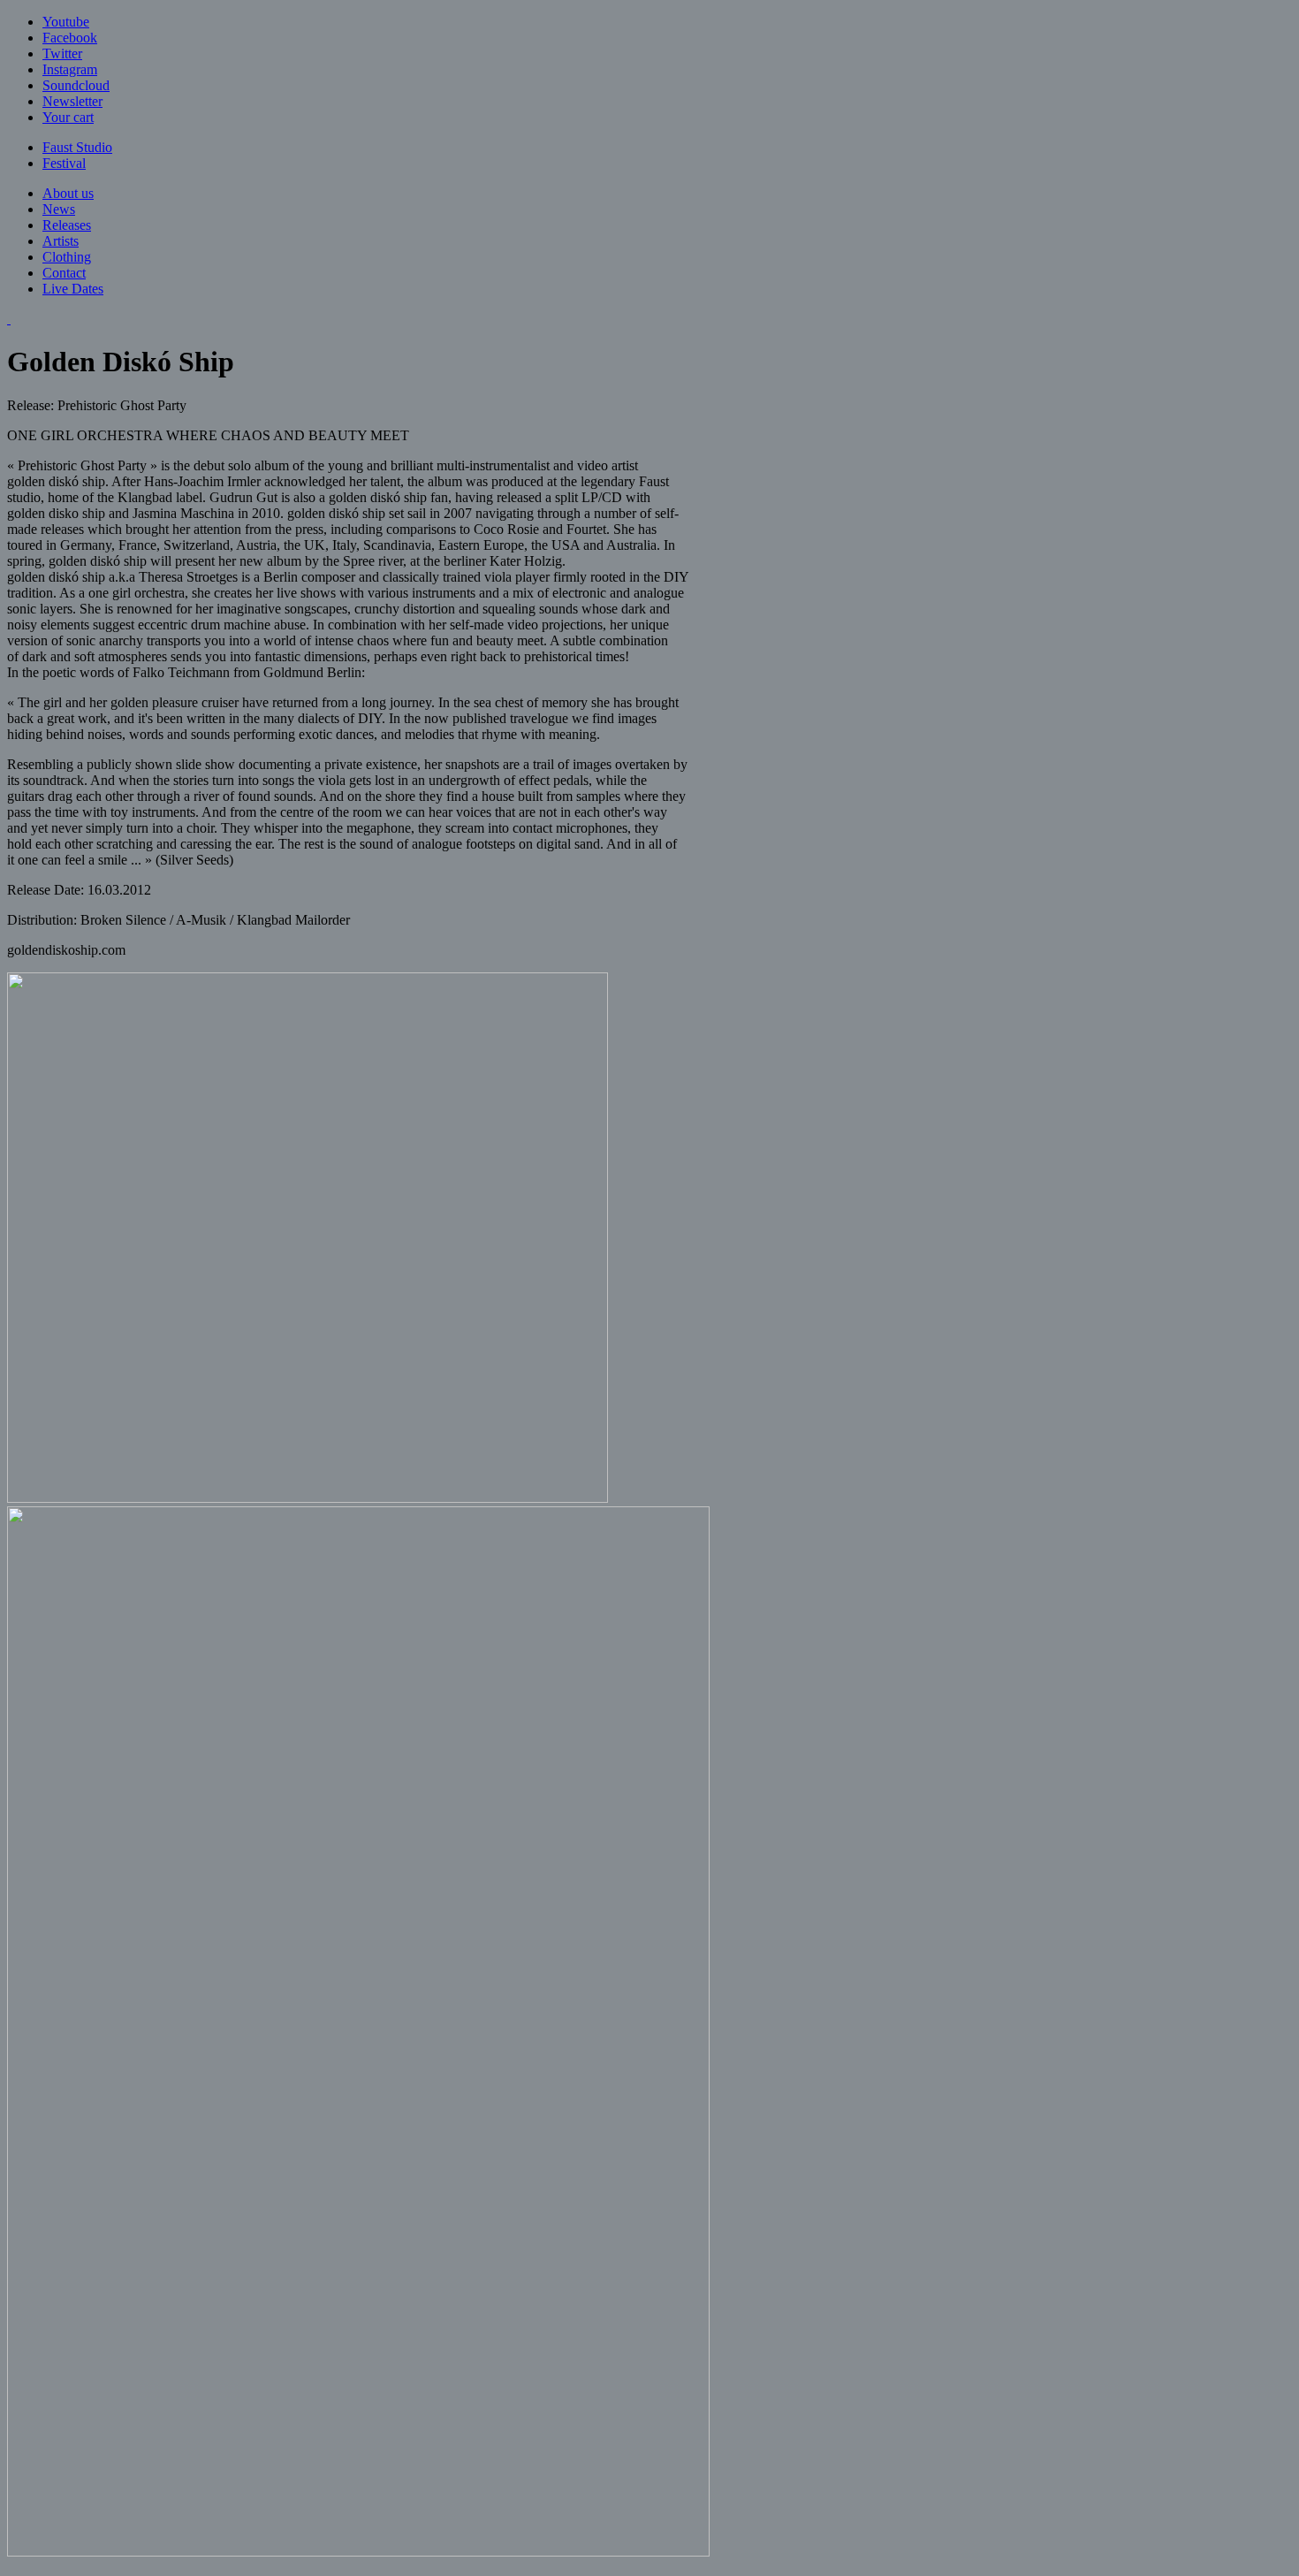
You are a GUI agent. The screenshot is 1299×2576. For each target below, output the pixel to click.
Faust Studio (77, 147)
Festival (64, 163)
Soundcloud (76, 85)
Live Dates (73, 289)
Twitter (62, 53)
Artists (61, 241)
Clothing (67, 257)
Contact (64, 273)
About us (68, 193)
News (59, 209)
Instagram (70, 69)
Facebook (70, 38)
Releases (67, 225)
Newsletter (72, 101)
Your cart (68, 117)
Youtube (66, 22)
